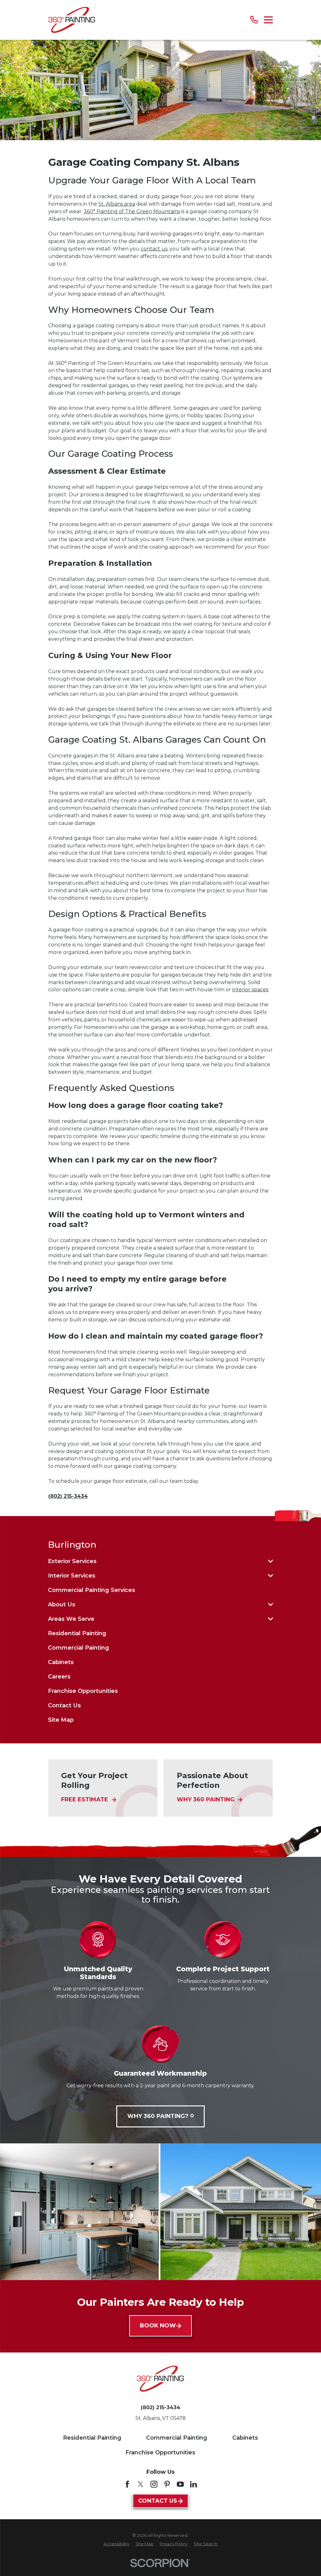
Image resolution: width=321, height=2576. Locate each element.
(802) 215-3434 (68, 1496)
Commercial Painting (177, 2438)
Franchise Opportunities (160, 2452)
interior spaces (250, 990)
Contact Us (158, 2501)
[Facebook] (127, 2484)
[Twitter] (140, 2484)
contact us (154, 249)
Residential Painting (92, 2438)
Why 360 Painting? (158, 2116)
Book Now (158, 2326)
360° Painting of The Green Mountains (132, 211)
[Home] (72, 20)
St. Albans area (117, 204)
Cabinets (245, 2438)
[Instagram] (154, 2484)
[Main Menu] (268, 20)
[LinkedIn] (193, 2484)
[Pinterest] (167, 2484)
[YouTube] (180, 2484)
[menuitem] (156, 1561)
